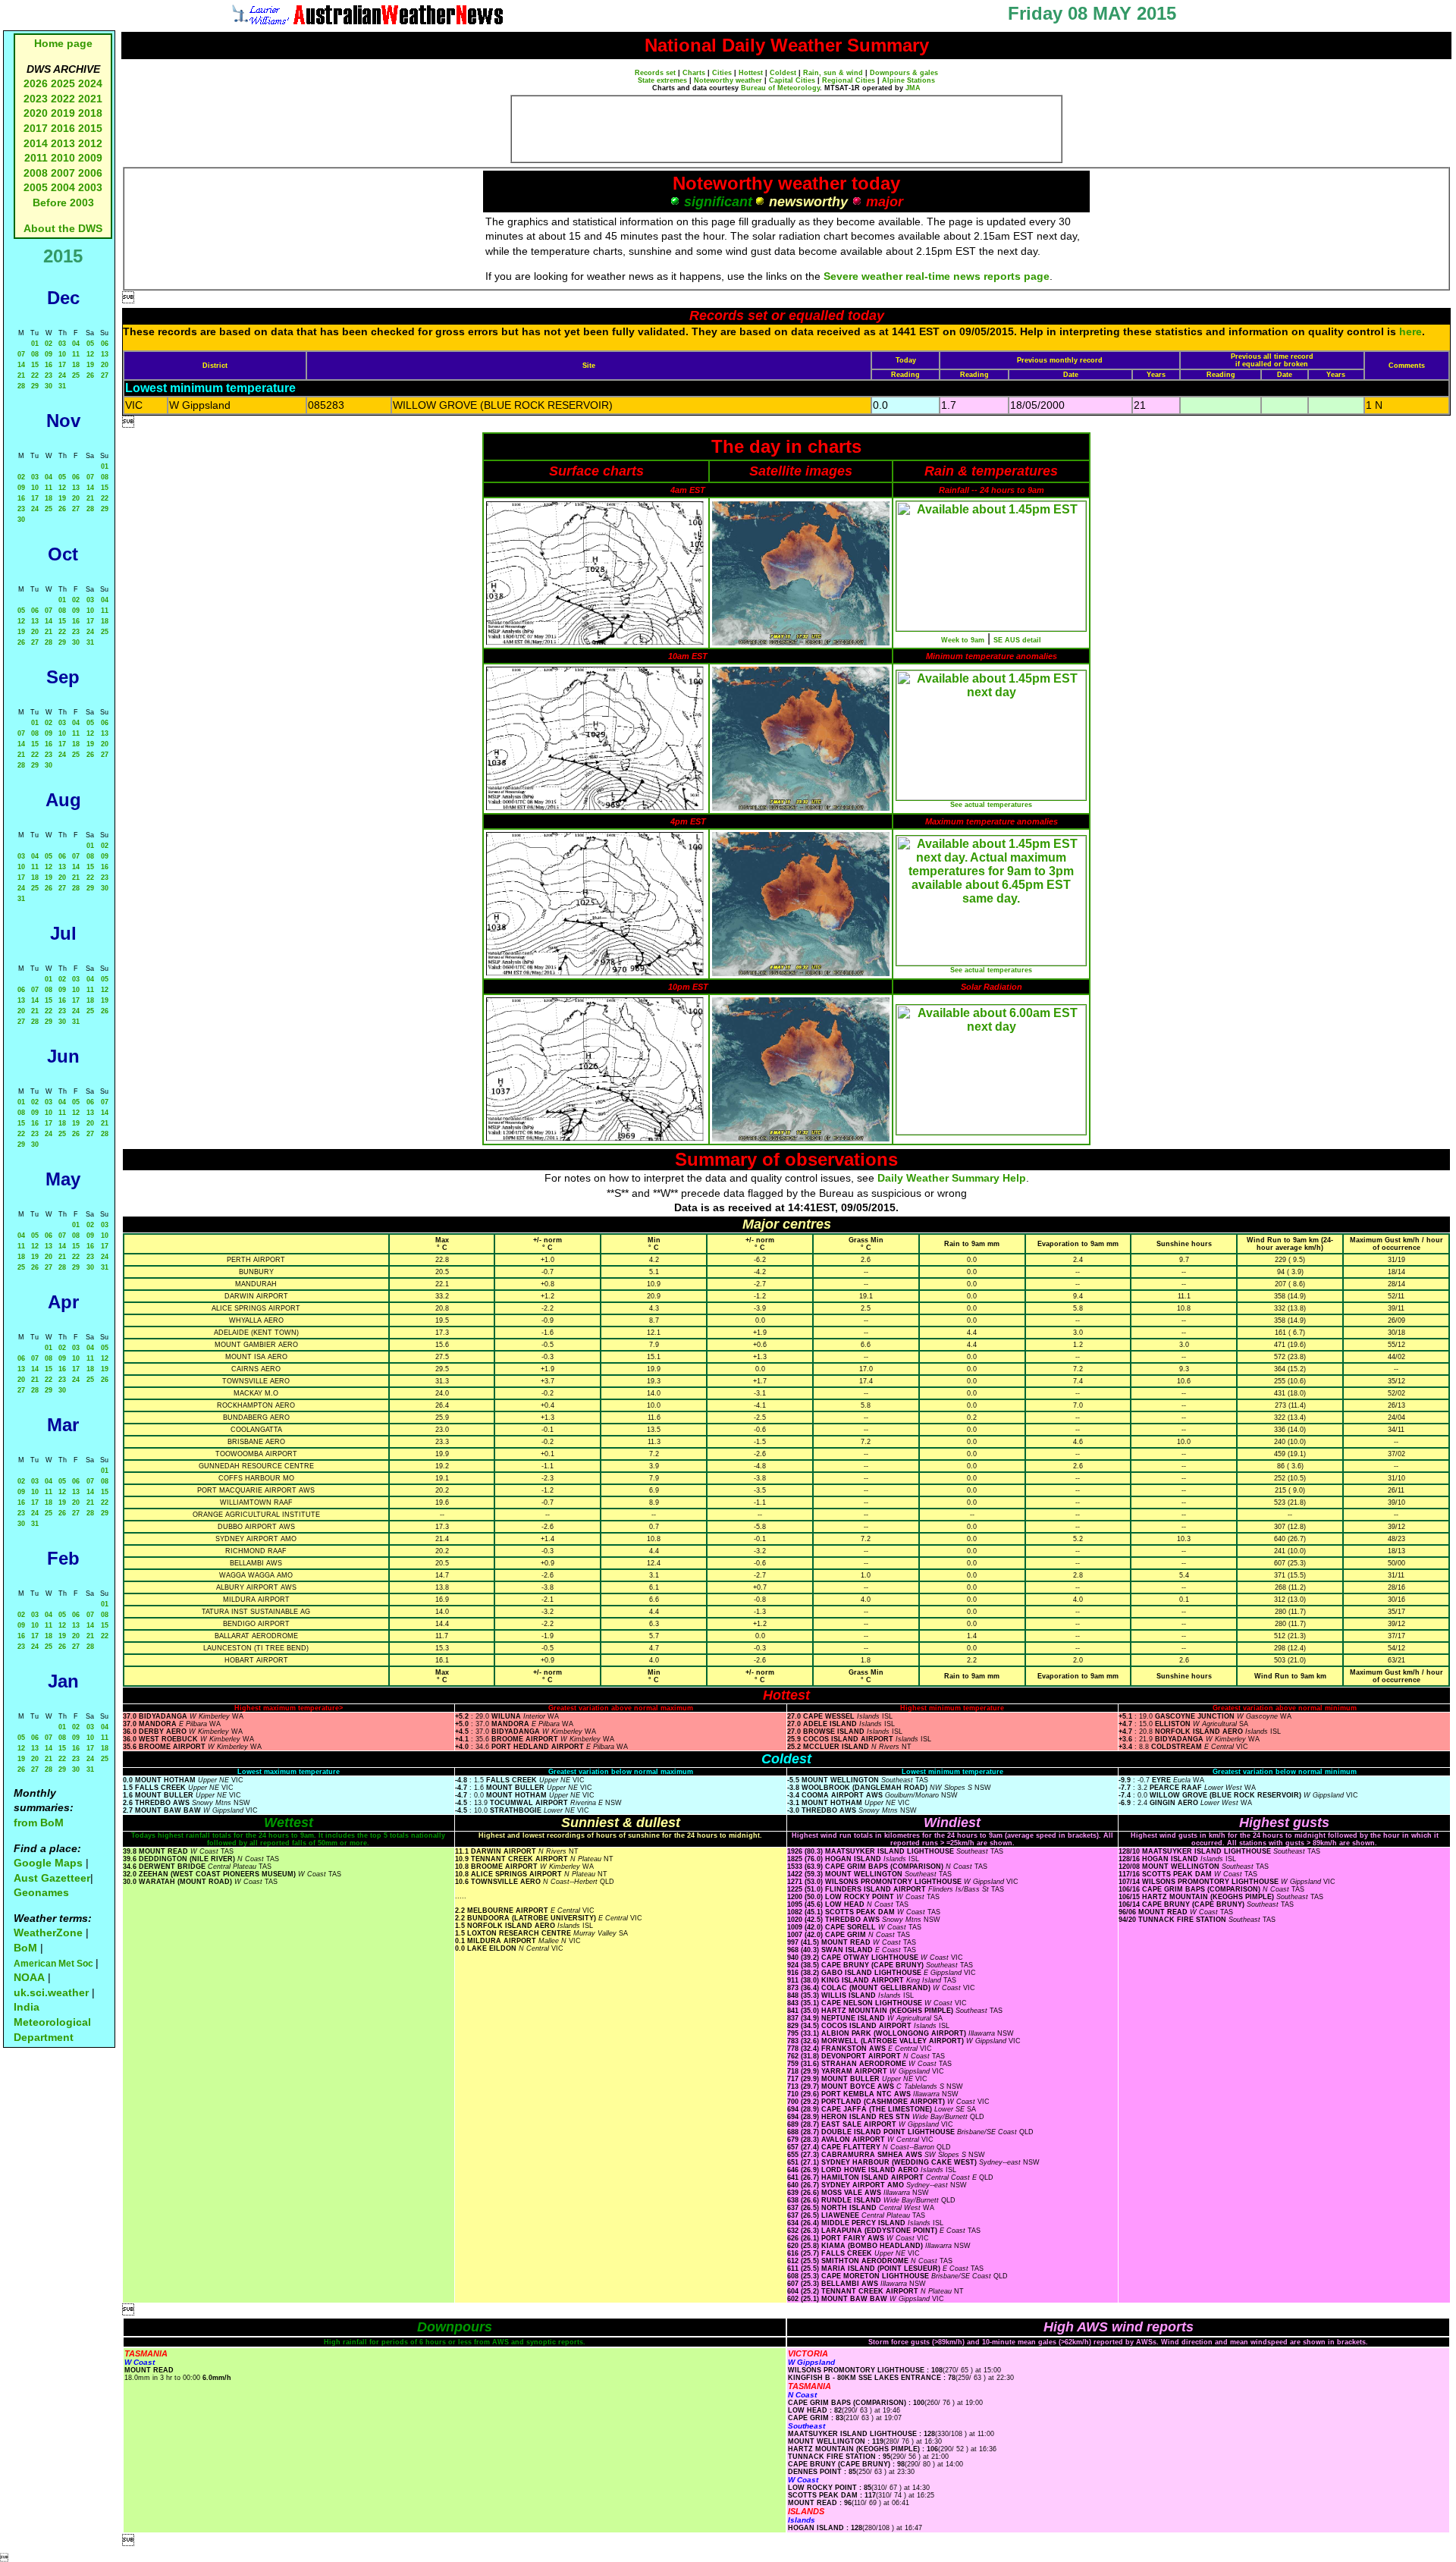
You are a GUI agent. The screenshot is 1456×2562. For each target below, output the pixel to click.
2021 (90, 99)
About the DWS (63, 228)
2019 (63, 113)
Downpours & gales (904, 73)
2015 (90, 128)
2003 (90, 187)
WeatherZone (48, 1932)
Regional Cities (849, 80)
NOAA (29, 1977)
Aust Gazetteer (52, 1878)
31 (62, 386)
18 (76, 365)
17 (62, 365)
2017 (36, 128)
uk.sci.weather (51, 1992)
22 (35, 375)
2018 (90, 113)
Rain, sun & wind (833, 73)
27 (105, 375)
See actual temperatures (991, 805)
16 (49, 365)
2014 (36, 143)
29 (35, 386)
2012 (90, 143)
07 (21, 354)
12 (90, 354)
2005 (36, 187)
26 (90, 375)
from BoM (39, 1823)
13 (105, 354)
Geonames (41, 1892)
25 (76, 375)
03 (62, 344)
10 (62, 354)
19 (90, 365)
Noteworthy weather (728, 80)
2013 (63, 143)
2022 (63, 99)
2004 (64, 187)
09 (49, 354)
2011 (36, 158)
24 (62, 375)
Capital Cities (792, 80)
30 (49, 386)
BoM (25, 1948)
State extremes (662, 80)
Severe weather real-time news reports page (937, 276)
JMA (913, 88)
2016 (63, 128)
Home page (63, 43)
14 (21, 365)
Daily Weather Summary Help (952, 1178)
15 (35, 365)
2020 (36, 113)
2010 (63, 158)
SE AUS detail (1017, 640)
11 (76, 354)
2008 (36, 173)
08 (35, 354)
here (1410, 331)
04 (76, 344)
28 (21, 386)
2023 (36, 99)
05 (90, 344)
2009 (90, 158)
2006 (90, 173)
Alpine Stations (908, 80)
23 (49, 375)
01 (35, 344)
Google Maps (48, 1863)
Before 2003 (63, 203)
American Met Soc (55, 1964)
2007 (63, 173)
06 (105, 344)
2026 (36, 83)
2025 (63, 83)
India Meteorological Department (52, 2022)
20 (105, 365)
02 (49, 344)
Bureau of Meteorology (780, 88)
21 (21, 375)
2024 (90, 83)
